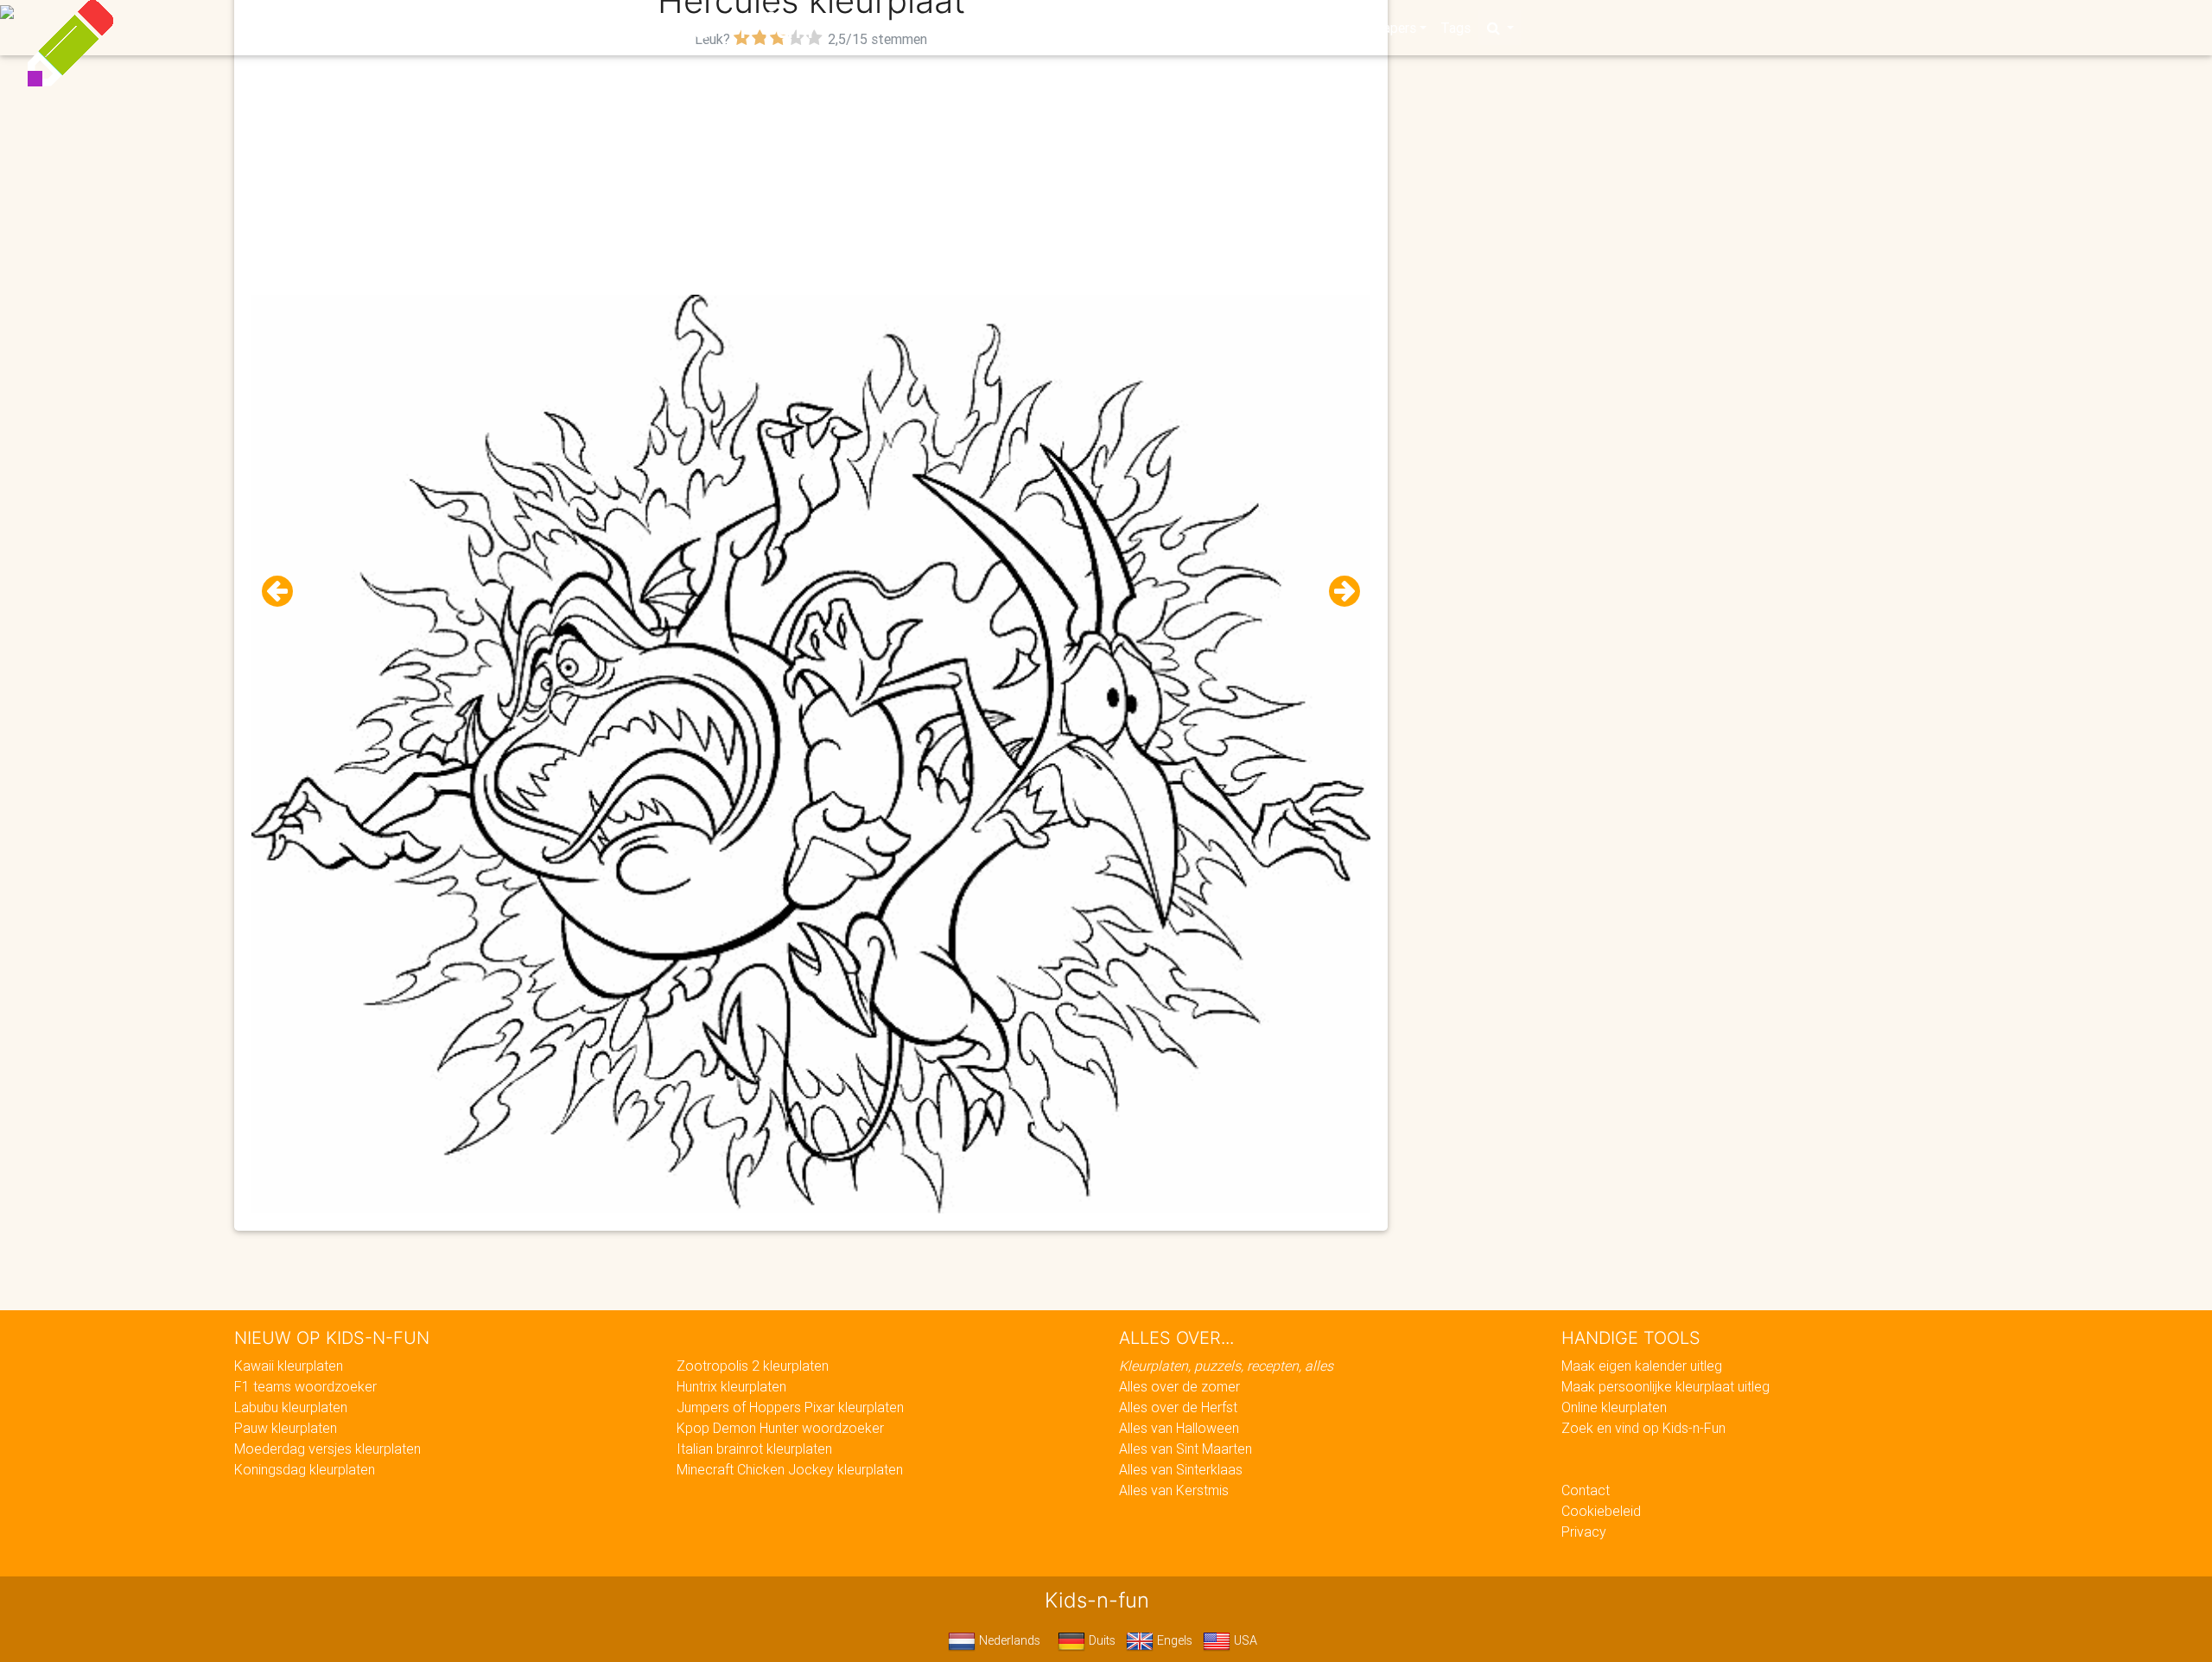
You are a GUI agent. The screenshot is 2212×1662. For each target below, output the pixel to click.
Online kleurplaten (1614, 1407)
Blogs (951, 28)
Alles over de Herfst (1178, 1407)
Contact (1586, 1490)
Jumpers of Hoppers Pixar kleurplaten (790, 1407)
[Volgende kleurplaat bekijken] (1338, 592)
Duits (1100, 1640)
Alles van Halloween (1179, 1428)
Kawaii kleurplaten (289, 1366)
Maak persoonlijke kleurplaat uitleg (1665, 1386)
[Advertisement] (811, 174)
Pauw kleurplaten (286, 1428)
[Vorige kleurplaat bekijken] (284, 592)
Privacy (1584, 1531)
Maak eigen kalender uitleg (1642, 1366)
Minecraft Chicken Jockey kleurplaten (790, 1469)
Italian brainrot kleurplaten (754, 1449)
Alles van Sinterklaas (1181, 1469)
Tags (1456, 28)
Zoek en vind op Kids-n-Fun (1643, 1428)
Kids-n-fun (727, 26)
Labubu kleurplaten (291, 1407)
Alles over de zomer (1179, 1386)
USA (1244, 1640)
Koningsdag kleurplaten (305, 1469)
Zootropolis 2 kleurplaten (753, 1366)
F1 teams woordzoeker (305, 1386)
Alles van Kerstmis (1174, 1490)
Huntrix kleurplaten (731, 1386)
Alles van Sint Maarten (1185, 1449)
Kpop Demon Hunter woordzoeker (780, 1428)
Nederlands (1008, 1640)
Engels (1173, 1640)
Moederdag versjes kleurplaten (327, 1449)
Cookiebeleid (1601, 1511)
